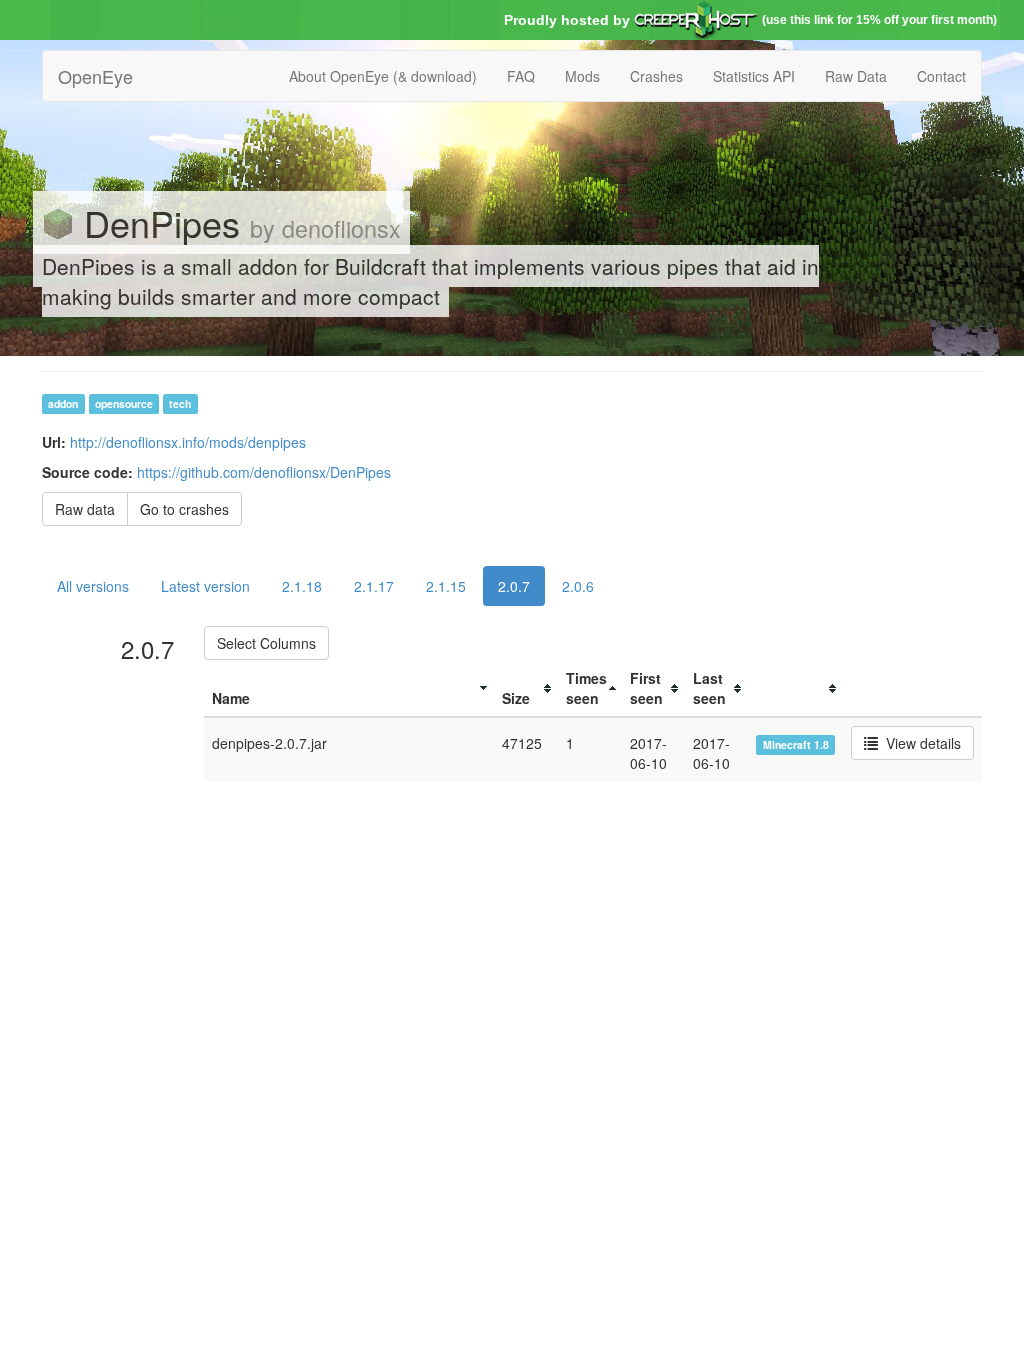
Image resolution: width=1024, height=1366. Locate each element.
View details (919, 743)
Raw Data (856, 76)
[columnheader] (349, 688)
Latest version (205, 586)
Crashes (656, 76)
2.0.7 (514, 586)
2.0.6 (578, 586)
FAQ (521, 76)
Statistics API (754, 76)
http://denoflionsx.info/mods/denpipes (188, 442)
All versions (93, 586)
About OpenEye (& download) (383, 76)
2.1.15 (446, 586)
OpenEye (95, 76)
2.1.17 (374, 586)
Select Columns (266, 643)
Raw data (85, 509)
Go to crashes (184, 509)
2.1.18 (302, 586)
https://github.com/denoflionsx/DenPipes (264, 472)
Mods (582, 76)
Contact (941, 76)
